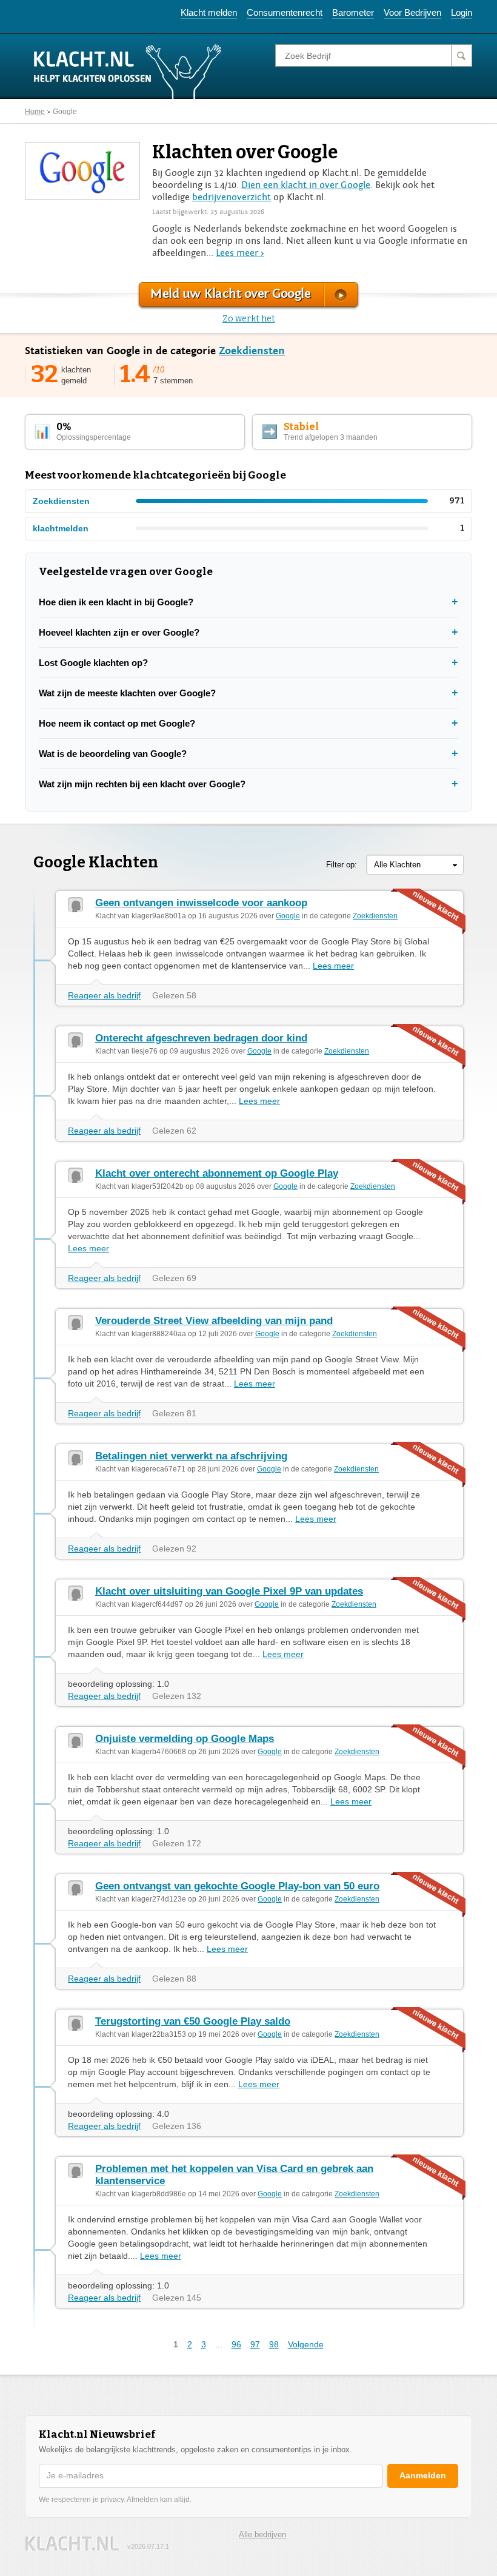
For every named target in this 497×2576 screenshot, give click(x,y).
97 (255, 2344)
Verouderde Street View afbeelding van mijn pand (214, 1321)
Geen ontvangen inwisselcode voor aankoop (201, 903)
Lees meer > (240, 253)
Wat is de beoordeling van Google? (113, 754)
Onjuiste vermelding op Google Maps (185, 1739)
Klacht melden (209, 12)
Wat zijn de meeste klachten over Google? (127, 693)
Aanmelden (423, 2475)
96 (236, 2344)
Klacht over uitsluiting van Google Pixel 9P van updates (229, 1591)
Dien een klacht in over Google (306, 185)
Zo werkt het (249, 319)
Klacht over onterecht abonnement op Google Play (217, 1173)
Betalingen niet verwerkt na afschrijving (191, 1456)
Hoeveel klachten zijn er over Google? (119, 632)
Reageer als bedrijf (104, 995)
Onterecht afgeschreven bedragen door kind (201, 1038)
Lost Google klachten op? (93, 663)
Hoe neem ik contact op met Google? (117, 723)
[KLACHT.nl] (128, 71)
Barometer (353, 12)
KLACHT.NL (72, 2544)
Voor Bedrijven (412, 12)
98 (274, 2344)
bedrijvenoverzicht (232, 197)
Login (462, 12)
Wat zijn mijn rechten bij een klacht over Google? (142, 784)
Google (65, 112)
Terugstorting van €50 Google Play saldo (193, 2021)
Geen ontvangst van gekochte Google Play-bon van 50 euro (237, 1886)
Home (35, 112)
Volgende (306, 2344)
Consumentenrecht (285, 12)
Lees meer (333, 966)
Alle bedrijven (262, 2534)
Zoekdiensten (252, 351)
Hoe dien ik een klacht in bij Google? (116, 602)
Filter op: (342, 865)
